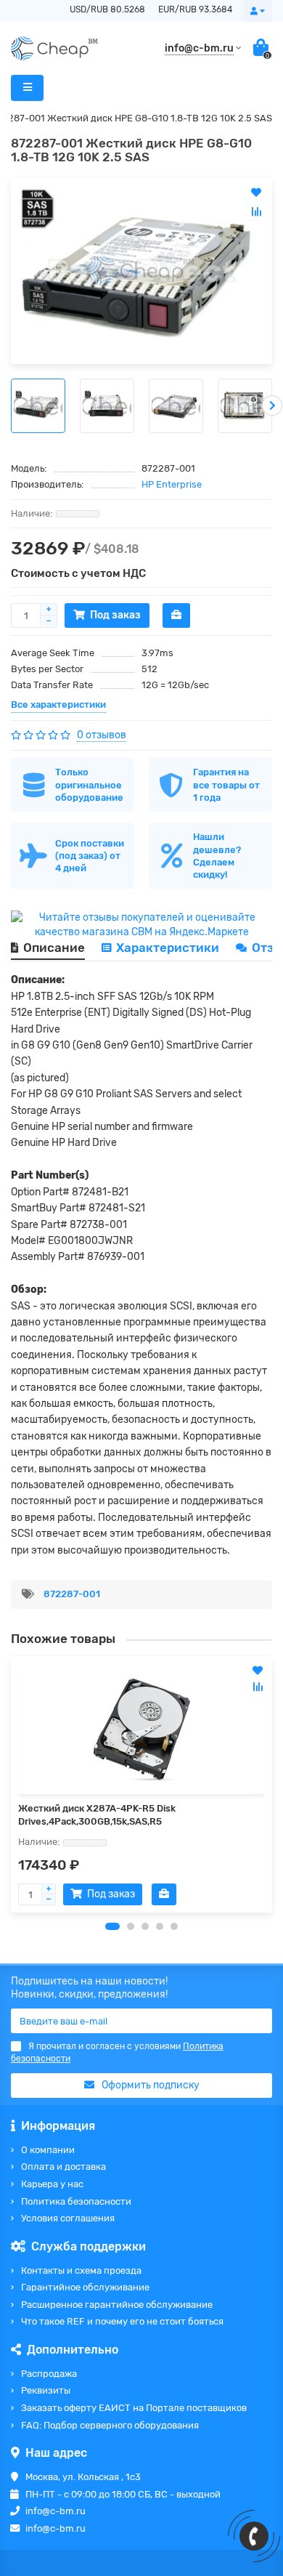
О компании (48, 2150)
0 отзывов (102, 735)
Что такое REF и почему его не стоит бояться (122, 2321)
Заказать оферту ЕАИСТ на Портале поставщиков (134, 2408)
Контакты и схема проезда (81, 2270)
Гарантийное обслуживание (85, 2287)
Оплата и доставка (63, 2167)
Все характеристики (58, 704)
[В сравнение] (258, 1687)
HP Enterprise (172, 484)
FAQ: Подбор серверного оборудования (110, 2425)
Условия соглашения (68, 2218)
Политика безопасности (76, 2201)
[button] (112, 1926)
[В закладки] (258, 1671)
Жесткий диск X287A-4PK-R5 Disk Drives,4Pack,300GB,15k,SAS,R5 (97, 1815)
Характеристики (168, 948)
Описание (54, 948)
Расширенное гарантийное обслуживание (117, 2305)
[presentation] (11, 405)
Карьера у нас (52, 2184)
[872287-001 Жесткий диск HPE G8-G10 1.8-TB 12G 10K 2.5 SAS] (141, 271)
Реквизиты (46, 2390)
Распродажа (49, 2374)
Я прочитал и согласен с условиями (117, 2052)
